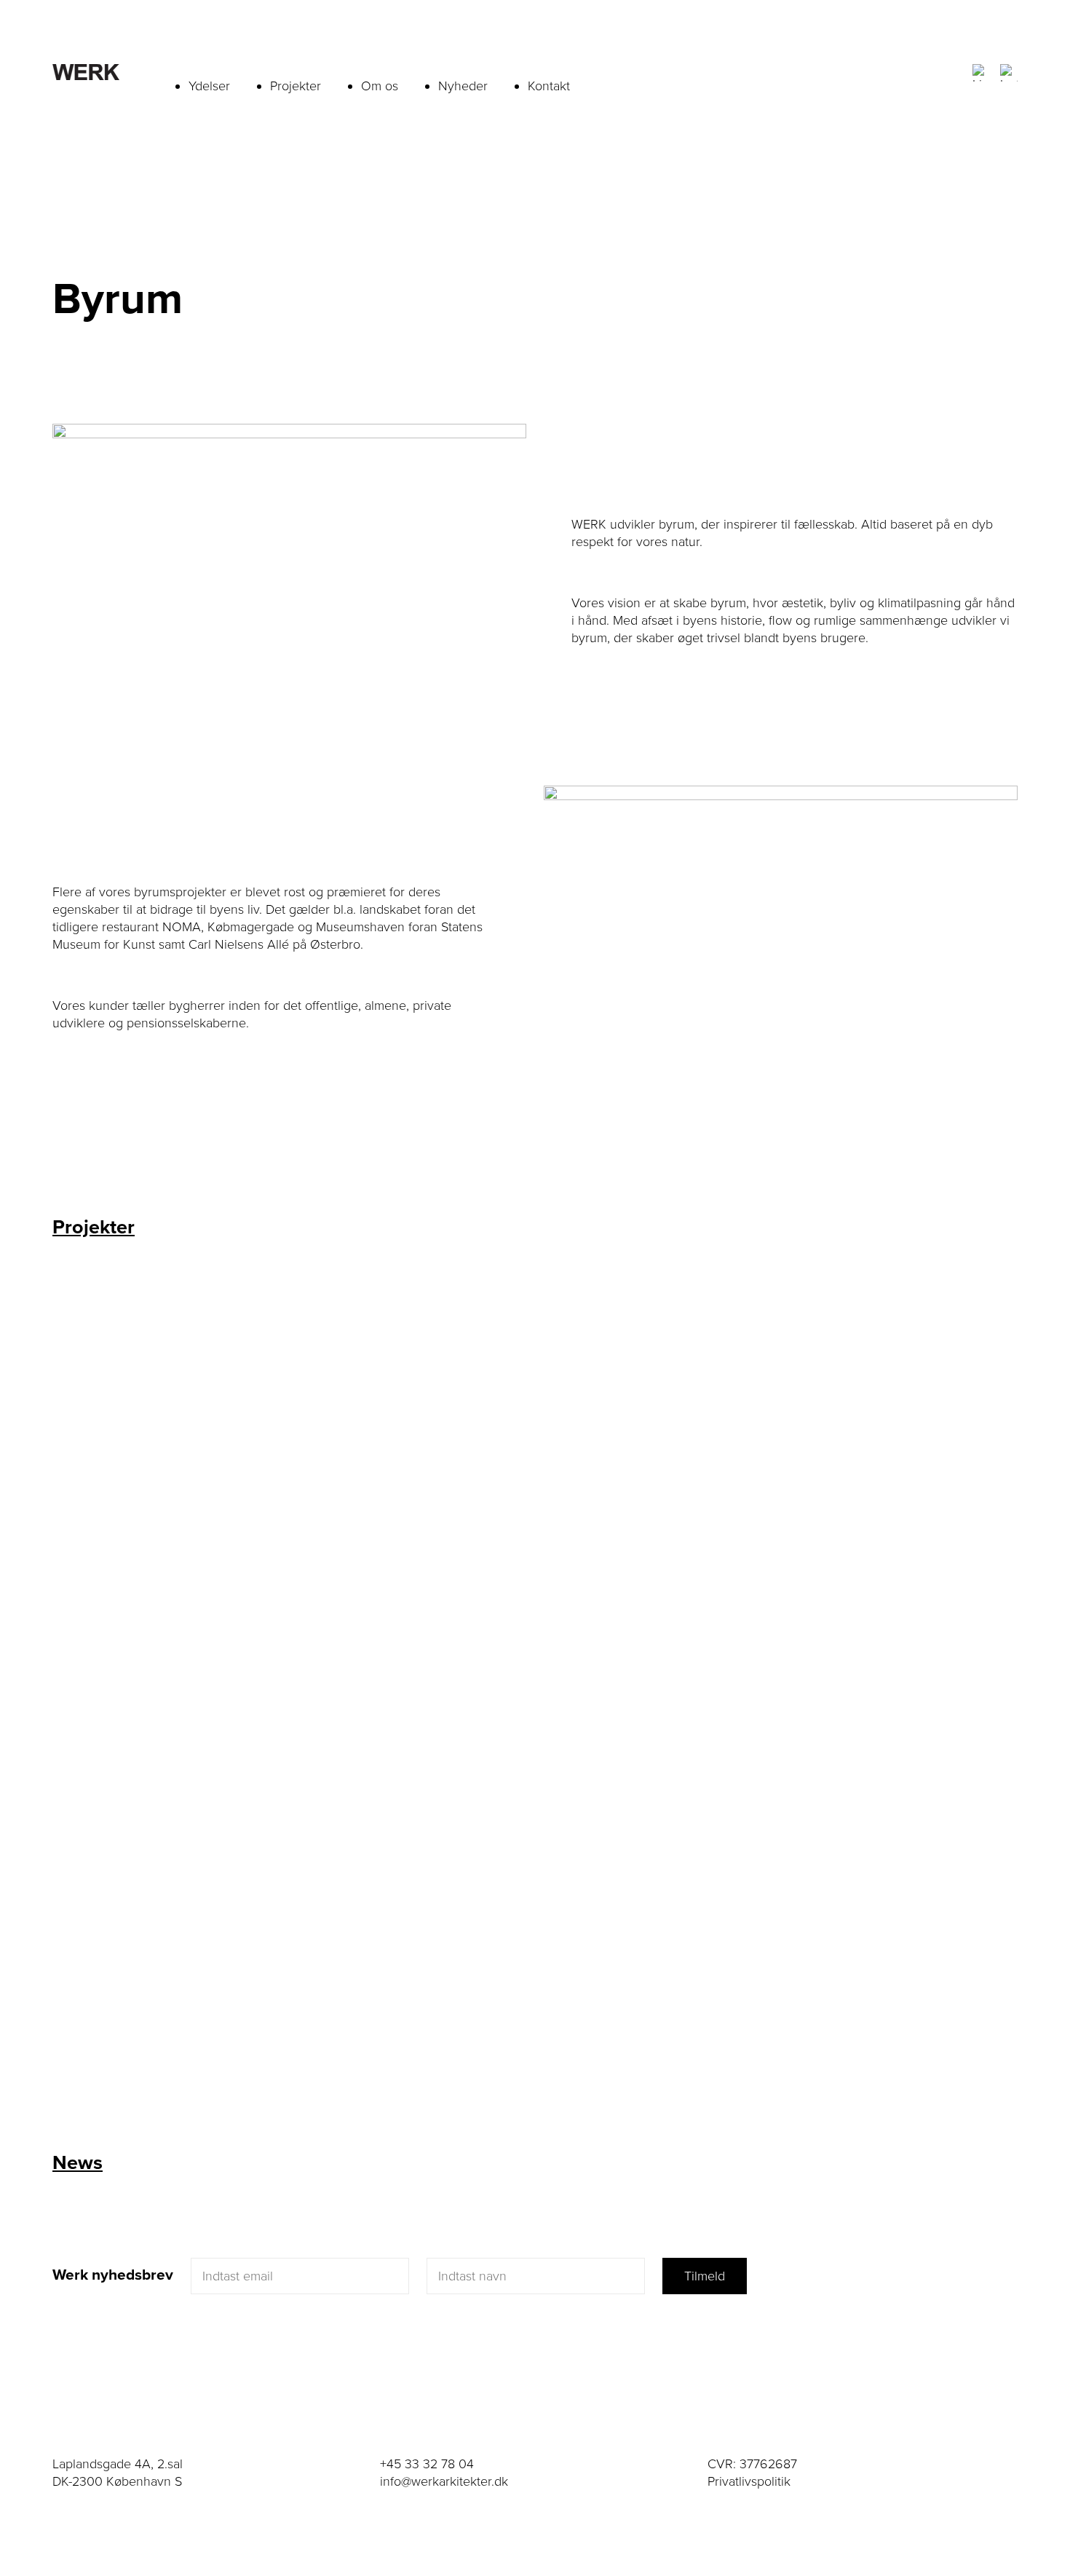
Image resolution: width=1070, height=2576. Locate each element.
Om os (380, 86)
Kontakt (549, 86)
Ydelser (209, 86)
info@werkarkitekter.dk (444, 2481)
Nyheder (463, 86)
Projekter (296, 86)
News (78, 2163)
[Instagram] (1009, 73)
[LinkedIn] (981, 73)
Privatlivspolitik (749, 2481)
